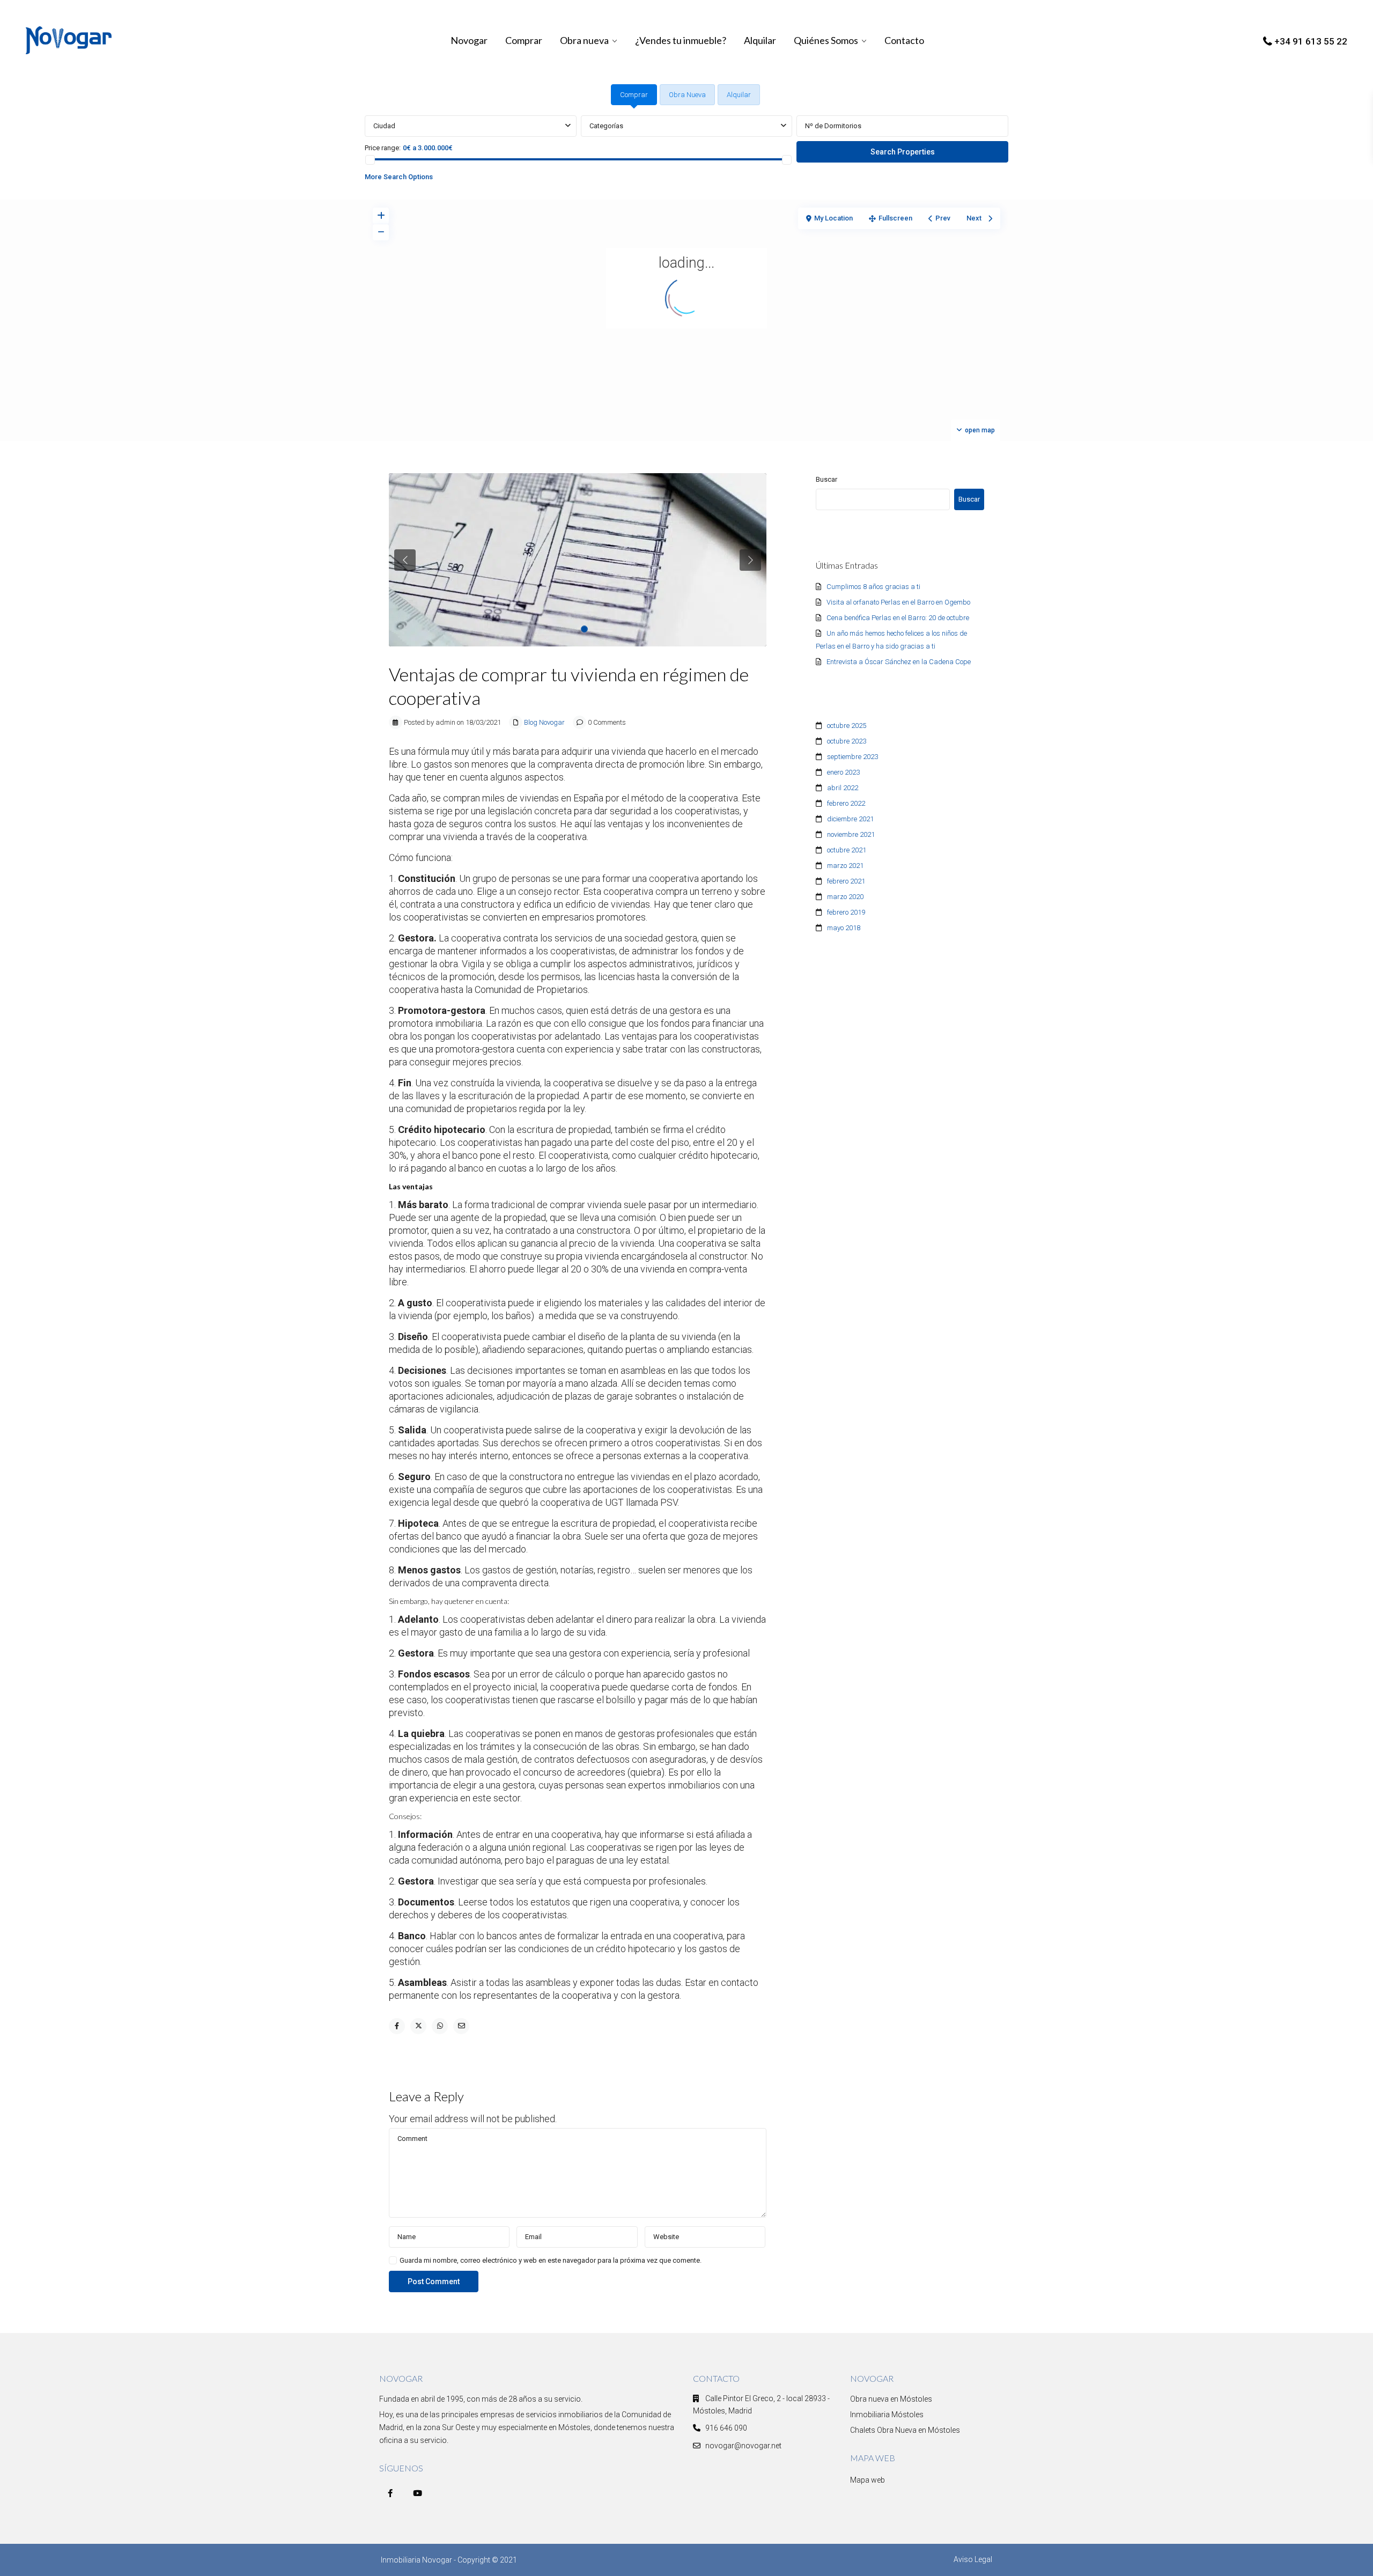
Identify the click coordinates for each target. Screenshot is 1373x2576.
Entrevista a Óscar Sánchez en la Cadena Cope (899, 662)
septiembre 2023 (852, 757)
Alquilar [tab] (739, 95)
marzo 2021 (845, 866)
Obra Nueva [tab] (687, 95)
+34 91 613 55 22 (1311, 41)
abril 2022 (843, 788)
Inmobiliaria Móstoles (887, 2415)
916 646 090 (726, 2428)
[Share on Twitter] (418, 2026)
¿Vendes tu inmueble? (681, 40)
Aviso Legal (973, 2559)
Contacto (904, 40)
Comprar (524, 40)
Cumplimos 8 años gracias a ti (873, 587)
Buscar (826, 479)
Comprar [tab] (634, 95)
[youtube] (418, 2493)
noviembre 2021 (851, 834)
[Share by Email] (461, 2026)
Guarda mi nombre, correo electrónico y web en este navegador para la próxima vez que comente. (551, 2260)
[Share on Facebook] (397, 2026)
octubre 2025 (847, 726)
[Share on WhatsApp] (440, 2026)
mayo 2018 (844, 928)
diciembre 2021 (850, 819)
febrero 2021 (846, 881)
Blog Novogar (544, 722)
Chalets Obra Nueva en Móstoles (905, 2430)
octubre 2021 (847, 850)
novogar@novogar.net (743, 2446)
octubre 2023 (847, 741)
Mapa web (868, 2480)
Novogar (469, 40)
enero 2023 (843, 772)
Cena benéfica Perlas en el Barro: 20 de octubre (898, 618)
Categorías (606, 126)
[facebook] (390, 2493)
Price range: (383, 148)
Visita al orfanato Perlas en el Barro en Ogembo (898, 602)
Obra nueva (584, 40)
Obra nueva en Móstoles (891, 2399)
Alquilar (760, 40)
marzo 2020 (845, 897)
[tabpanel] (686, 151)
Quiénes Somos (826, 40)
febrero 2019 (846, 912)
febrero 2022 (846, 803)
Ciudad (384, 126)
